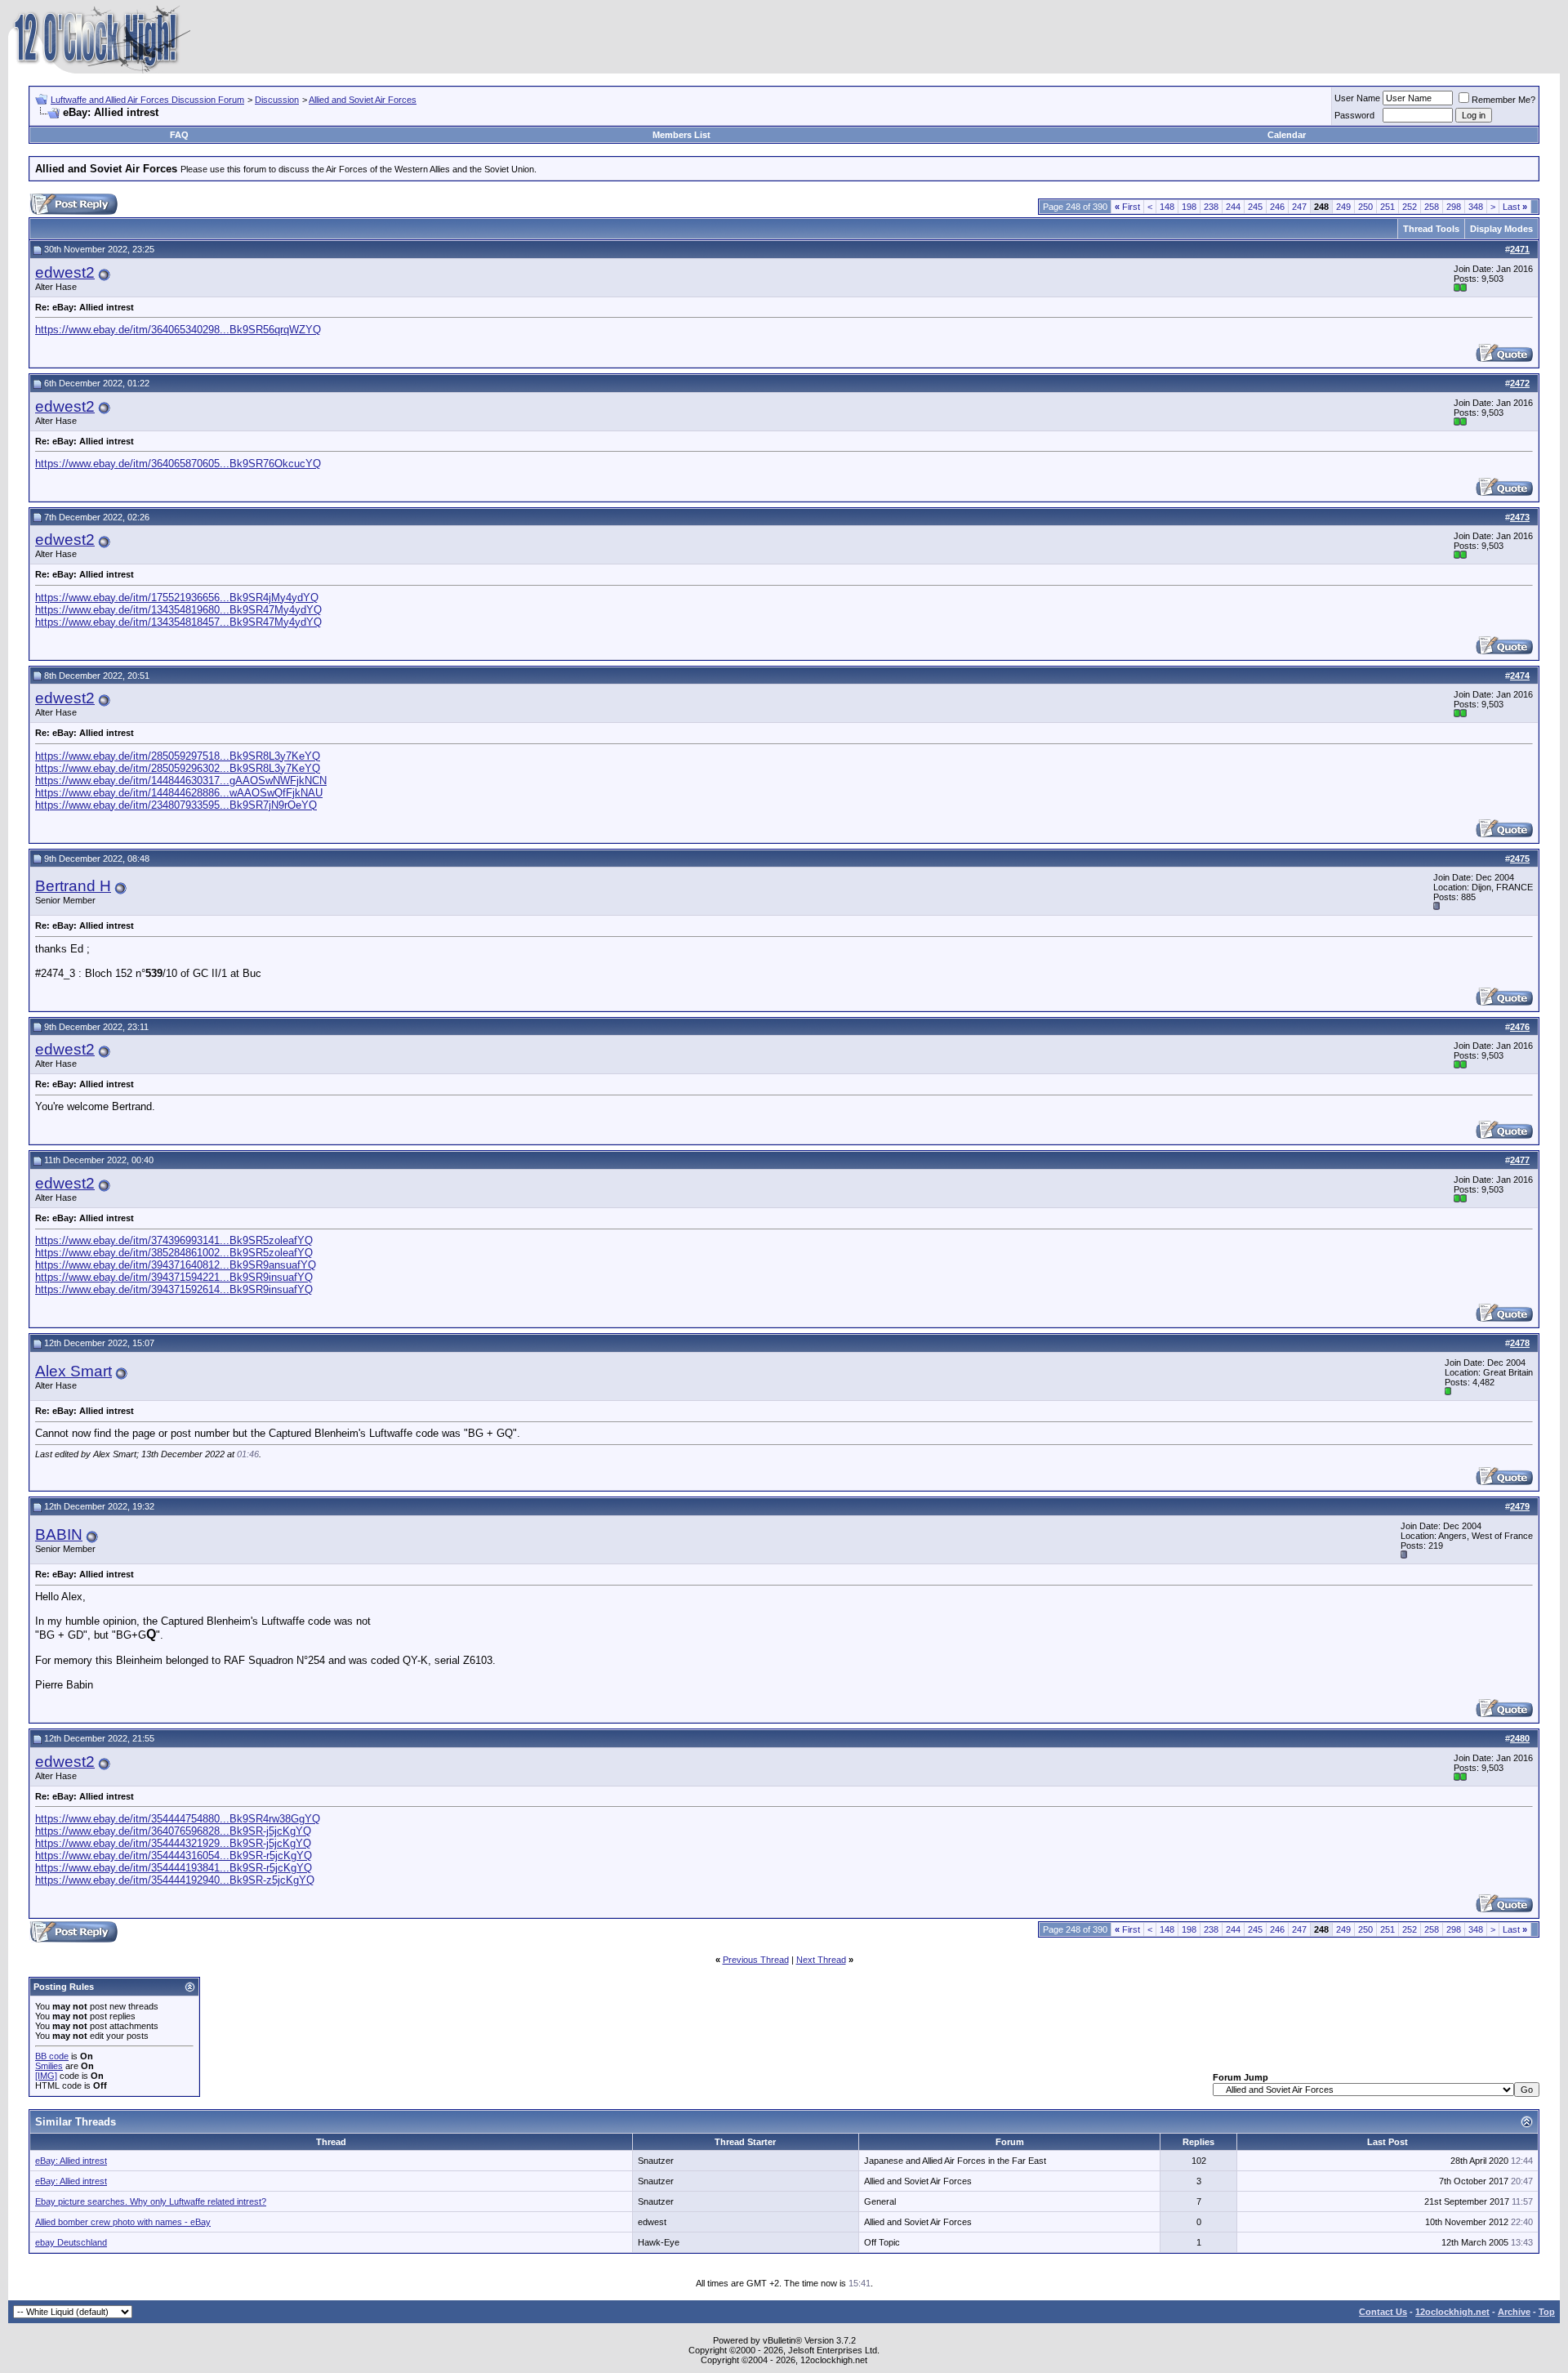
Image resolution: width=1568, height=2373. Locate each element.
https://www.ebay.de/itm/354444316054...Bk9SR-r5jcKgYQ (174, 1856)
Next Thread (821, 1960)
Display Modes (1501, 229)
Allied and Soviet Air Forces (363, 100)
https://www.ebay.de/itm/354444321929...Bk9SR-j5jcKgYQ (173, 1843)
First (1127, 207)
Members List (682, 135)
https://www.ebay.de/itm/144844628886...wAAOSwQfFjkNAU (179, 793)
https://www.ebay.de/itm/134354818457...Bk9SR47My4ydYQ (178, 622)
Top (1547, 2312)
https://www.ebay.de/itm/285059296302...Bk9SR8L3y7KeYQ (178, 768)
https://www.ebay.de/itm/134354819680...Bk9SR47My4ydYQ (178, 610)
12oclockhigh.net (1452, 2312)
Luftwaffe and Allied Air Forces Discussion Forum (147, 100)
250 (1365, 207)
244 (1233, 207)
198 (1189, 207)
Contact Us (1383, 2312)
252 (1410, 207)
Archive (1514, 2312)
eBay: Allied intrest (71, 2161)
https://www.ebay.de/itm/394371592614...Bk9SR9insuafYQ (174, 1289)
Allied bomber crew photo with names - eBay (123, 2222)
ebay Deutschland (71, 2242)
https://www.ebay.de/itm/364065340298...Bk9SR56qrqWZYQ (178, 330)
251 (1388, 207)
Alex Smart (73, 1371)
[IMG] (46, 2076)
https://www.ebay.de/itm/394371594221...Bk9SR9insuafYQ (174, 1277)
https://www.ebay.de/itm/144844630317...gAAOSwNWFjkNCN (181, 781)
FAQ (179, 135)
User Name (1357, 98)
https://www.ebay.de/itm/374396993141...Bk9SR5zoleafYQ (174, 1240)
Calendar (1287, 135)
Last (1515, 207)
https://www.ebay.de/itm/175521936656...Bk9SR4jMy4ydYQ (177, 598)
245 (1255, 207)
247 (1299, 207)
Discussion (277, 100)
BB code (52, 2056)
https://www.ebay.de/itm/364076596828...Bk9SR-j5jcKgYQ (173, 1831)
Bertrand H (73, 886)
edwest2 (65, 272)
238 (1211, 207)
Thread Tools (1431, 229)
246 (1277, 207)
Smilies (49, 2066)
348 (1476, 207)
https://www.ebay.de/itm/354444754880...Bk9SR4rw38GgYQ (178, 1819)
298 (1454, 207)
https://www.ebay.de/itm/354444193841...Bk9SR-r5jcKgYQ (174, 1868)
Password (1354, 115)
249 (1343, 207)
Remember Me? (1503, 100)
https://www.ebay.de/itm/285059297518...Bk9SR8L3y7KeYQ (178, 756)
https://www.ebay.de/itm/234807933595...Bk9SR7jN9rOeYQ (176, 805)
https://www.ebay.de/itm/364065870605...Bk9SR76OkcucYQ (178, 464)
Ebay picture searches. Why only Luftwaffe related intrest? (151, 2201)
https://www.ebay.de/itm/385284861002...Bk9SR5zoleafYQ (174, 1253)
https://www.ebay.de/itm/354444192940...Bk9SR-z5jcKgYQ (175, 1880)
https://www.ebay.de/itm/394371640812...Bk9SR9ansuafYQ (176, 1265)
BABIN (59, 1534)
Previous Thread (756, 1960)
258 (1432, 207)
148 (1167, 207)
